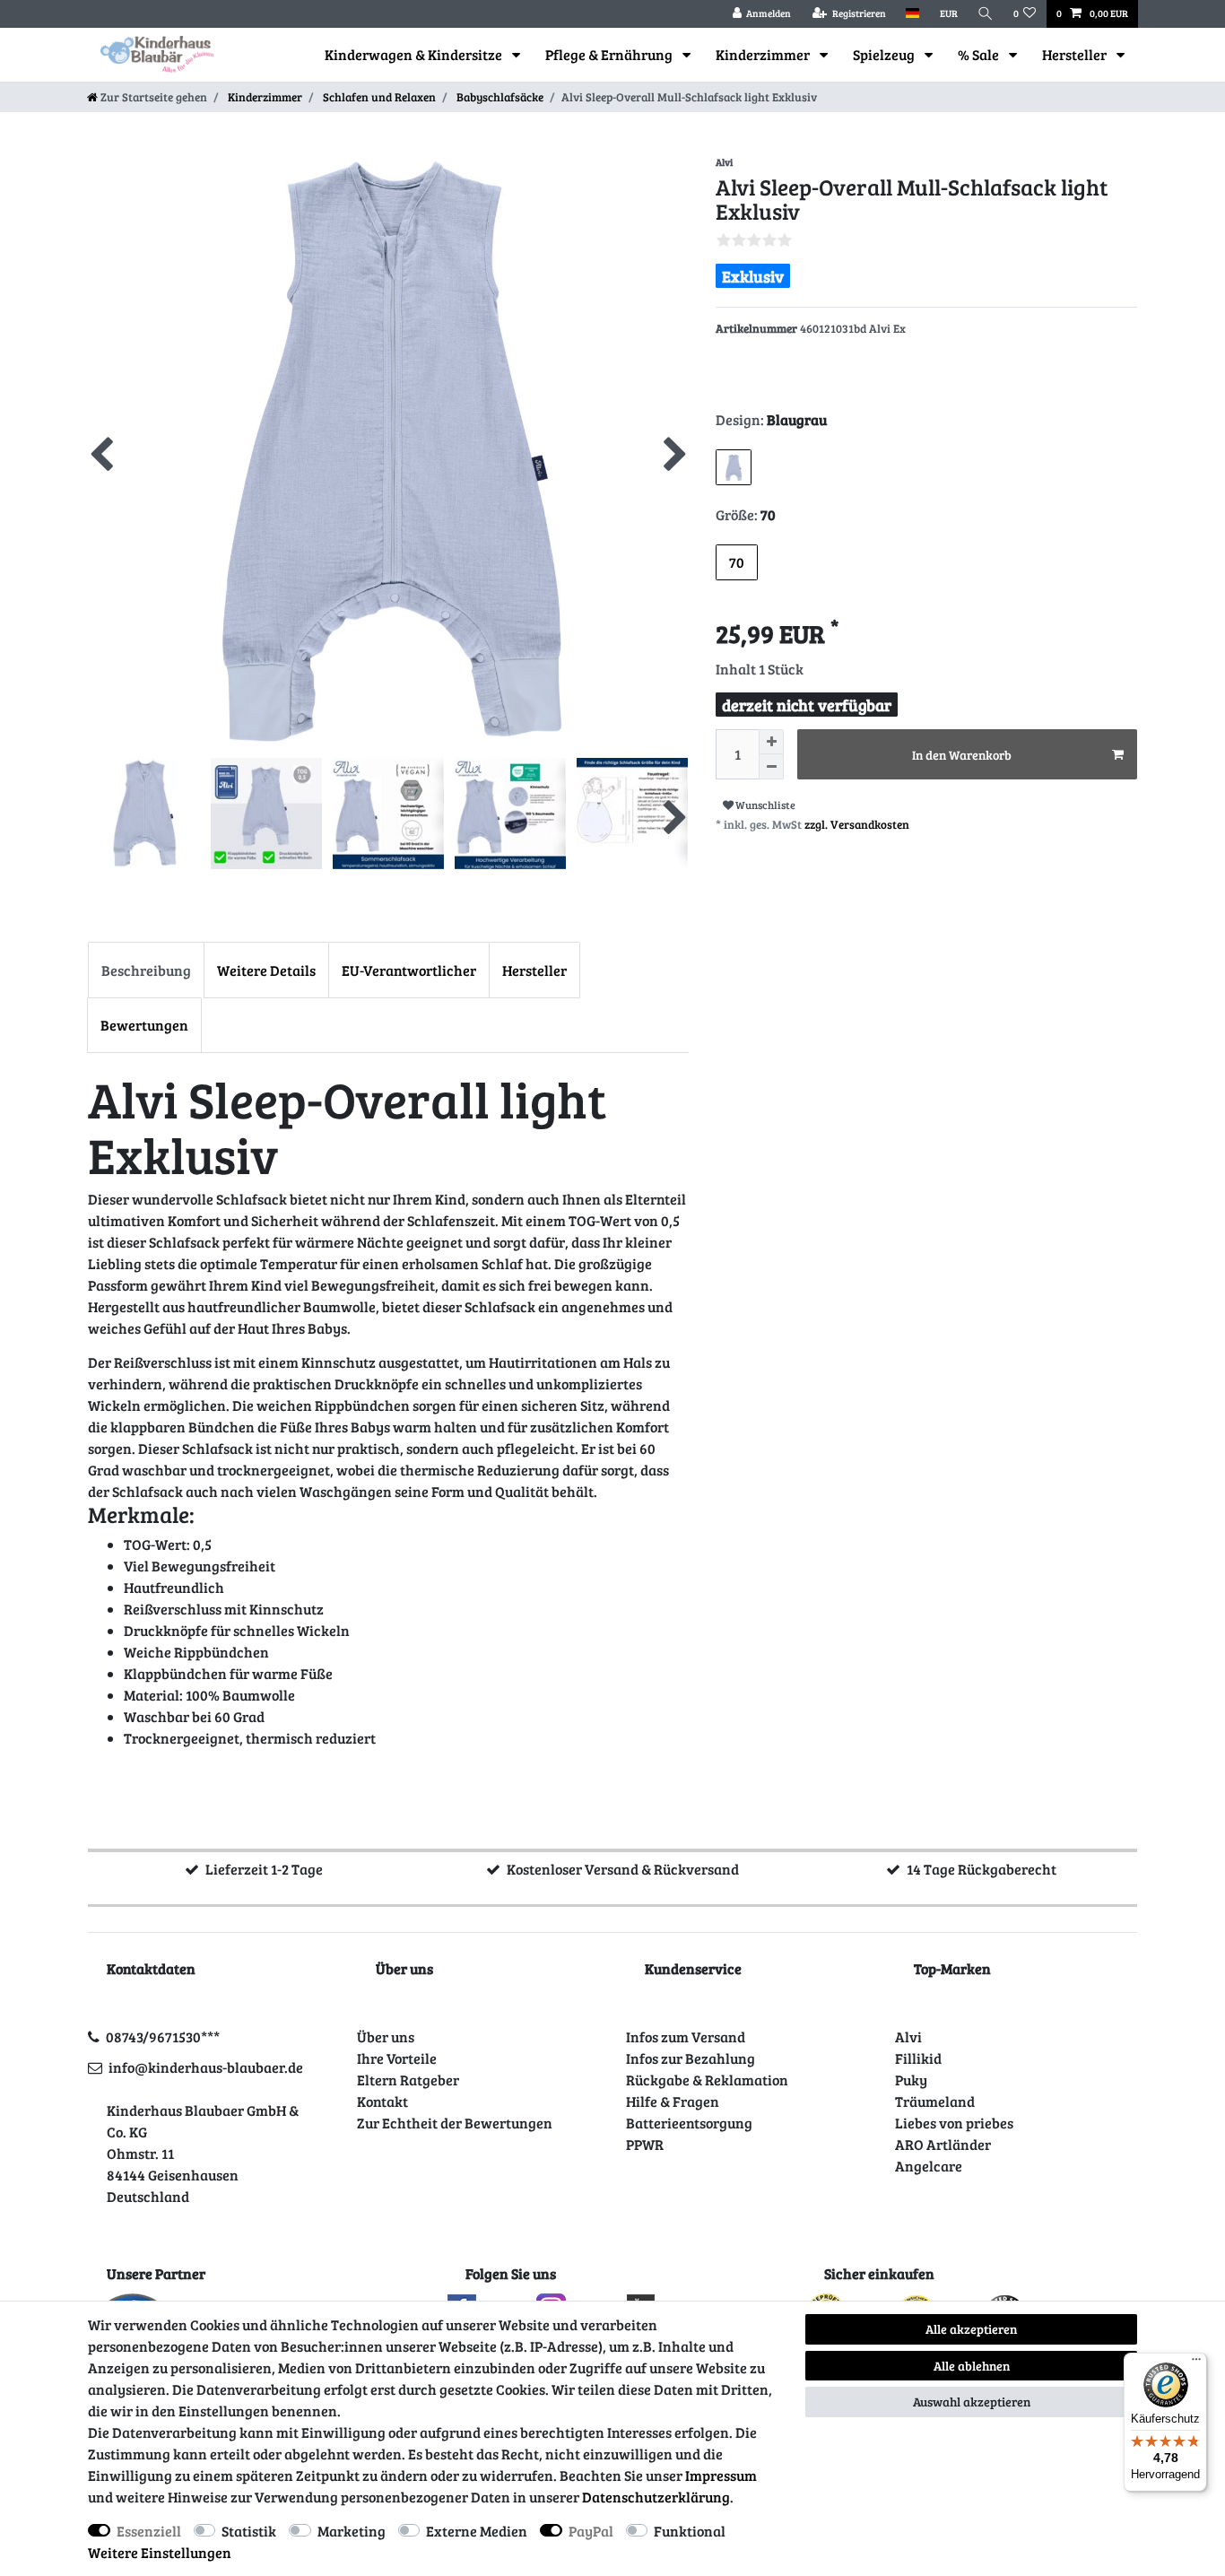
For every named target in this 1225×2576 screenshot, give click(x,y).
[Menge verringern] (771, 767)
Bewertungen (144, 1025)
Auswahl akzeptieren (972, 2402)
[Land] (912, 14)
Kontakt (382, 2101)
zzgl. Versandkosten (857, 824)
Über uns (386, 2036)
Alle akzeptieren (971, 2329)
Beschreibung (146, 970)
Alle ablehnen (972, 2366)
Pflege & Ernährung (610, 54)
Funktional (690, 2531)
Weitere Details (266, 970)
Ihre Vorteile (397, 2058)
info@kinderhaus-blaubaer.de (206, 2067)
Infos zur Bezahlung (691, 2058)
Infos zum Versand (686, 2036)
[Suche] (986, 14)
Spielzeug (885, 54)
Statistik (249, 2531)
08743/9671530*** (163, 2036)
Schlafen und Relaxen (378, 97)
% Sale (980, 54)
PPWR (645, 2144)
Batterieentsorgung (689, 2123)
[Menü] (1196, 2363)
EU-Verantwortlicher (409, 970)
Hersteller (1076, 54)
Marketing (352, 2531)
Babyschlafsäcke (499, 97)
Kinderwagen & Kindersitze (415, 54)
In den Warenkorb (962, 755)
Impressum (721, 2475)
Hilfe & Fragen (673, 2101)
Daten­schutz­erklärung (656, 2497)
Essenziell (149, 2531)
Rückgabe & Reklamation (707, 2080)
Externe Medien (477, 2531)
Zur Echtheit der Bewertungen (455, 2123)
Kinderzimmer (764, 54)
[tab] (146, 970)
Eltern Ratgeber (408, 2080)
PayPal (591, 2531)
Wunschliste (765, 805)
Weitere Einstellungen (160, 2552)
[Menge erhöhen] (771, 742)
